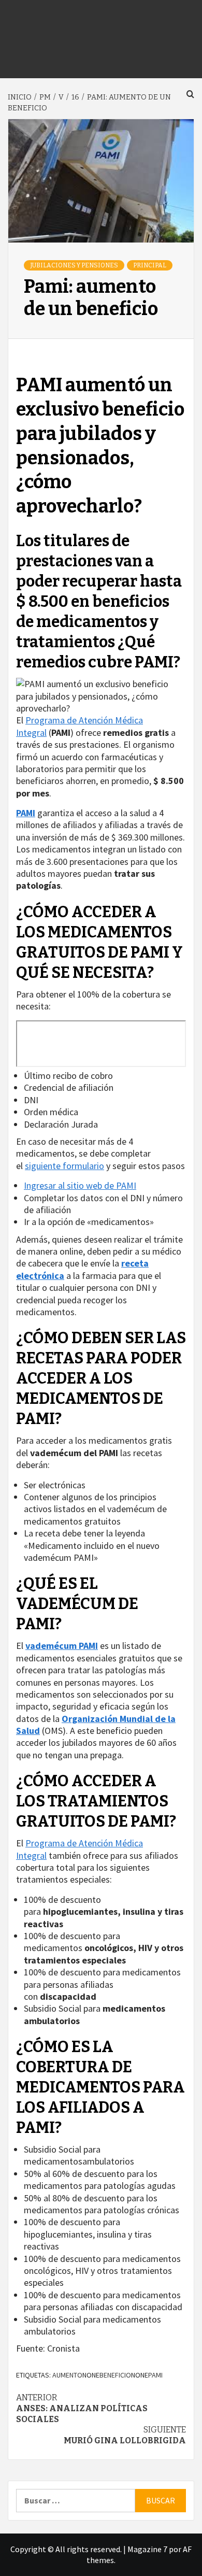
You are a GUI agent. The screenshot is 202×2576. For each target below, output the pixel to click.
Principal (150, 265)
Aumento (67, 2375)
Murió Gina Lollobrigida (125, 2435)
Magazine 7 (147, 2549)
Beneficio (115, 2375)
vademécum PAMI (62, 1646)
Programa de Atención (69, 720)
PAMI (26, 813)
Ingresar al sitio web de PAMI (80, 1185)
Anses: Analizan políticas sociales (82, 2408)
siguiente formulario (64, 1166)
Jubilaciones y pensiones (74, 265)
